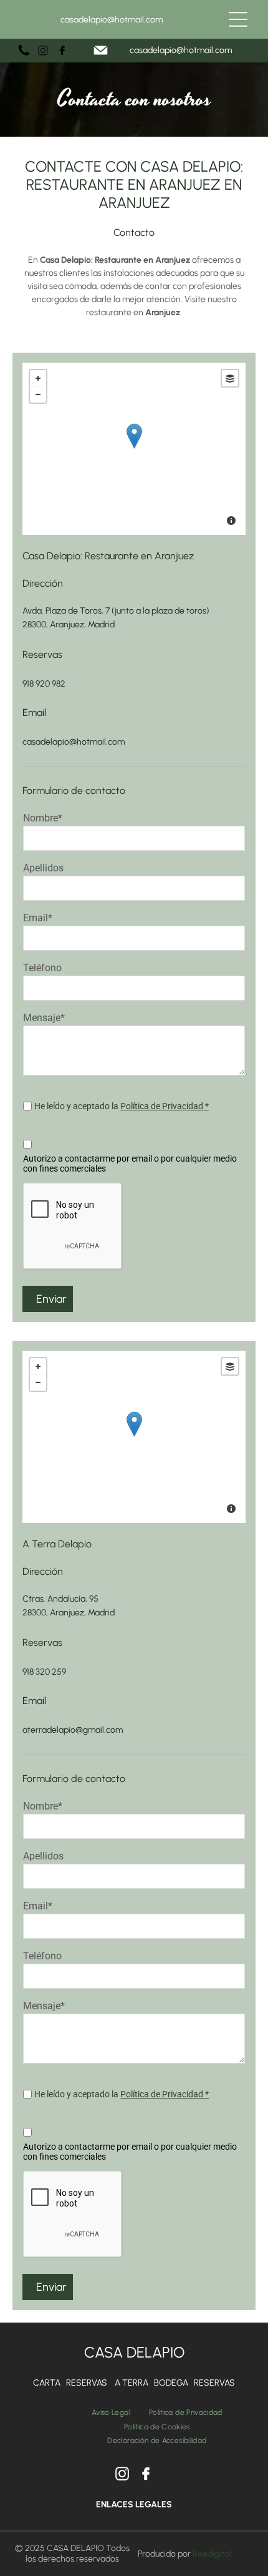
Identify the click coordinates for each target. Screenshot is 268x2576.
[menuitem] (111, 2412)
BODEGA (171, 2383)
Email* (38, 918)
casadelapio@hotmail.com (112, 20)
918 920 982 (44, 684)
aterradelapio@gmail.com (73, 1730)
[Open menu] (238, 19)
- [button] (38, 394)
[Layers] (230, 378)
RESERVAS (87, 2383)
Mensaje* (44, 1018)
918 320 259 (44, 1672)
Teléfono (42, 968)
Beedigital (212, 2554)
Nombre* (43, 818)
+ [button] (38, 378)
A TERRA (132, 2383)
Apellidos (43, 868)
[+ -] (134, 449)
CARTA (47, 2383)
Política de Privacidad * (165, 1106)
